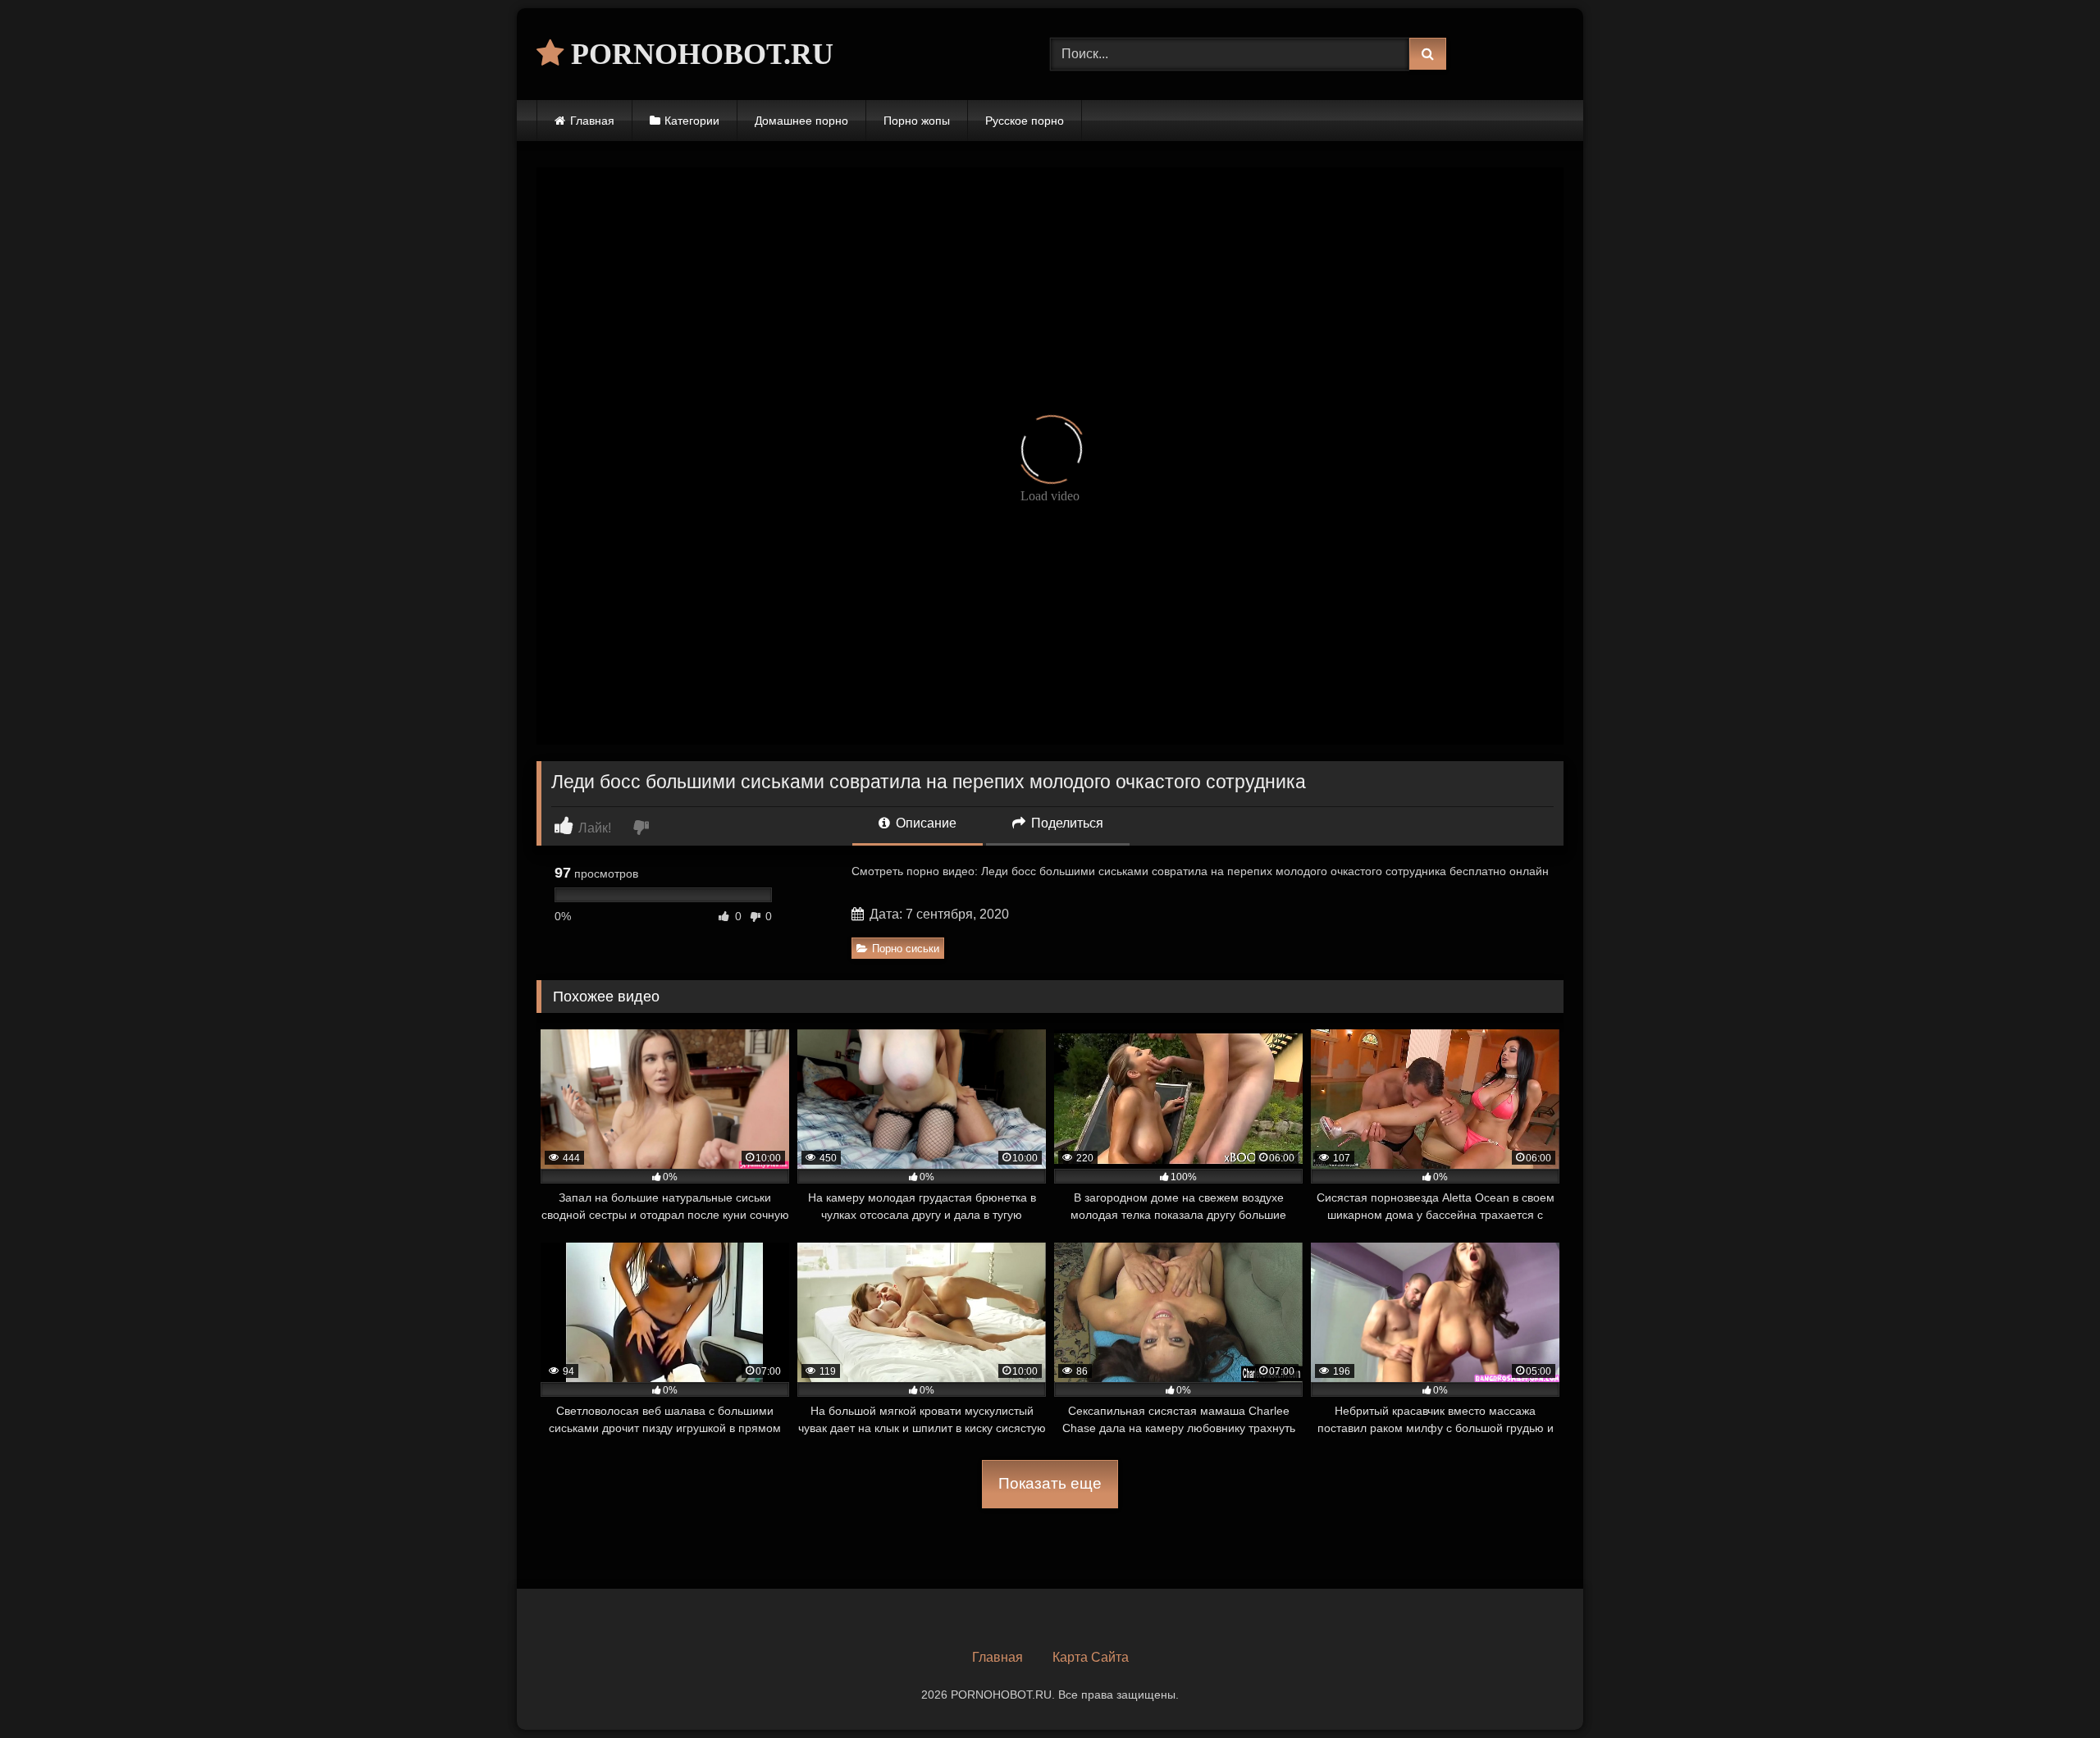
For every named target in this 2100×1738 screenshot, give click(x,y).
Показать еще (1050, 1483)
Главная (592, 121)
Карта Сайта (1091, 1657)
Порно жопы (917, 121)
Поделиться (1066, 823)
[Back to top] (2049, 1689)
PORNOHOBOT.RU (698, 54)
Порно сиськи (906, 949)
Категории (692, 121)
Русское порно (1025, 121)
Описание (924, 823)
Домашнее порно (801, 121)
